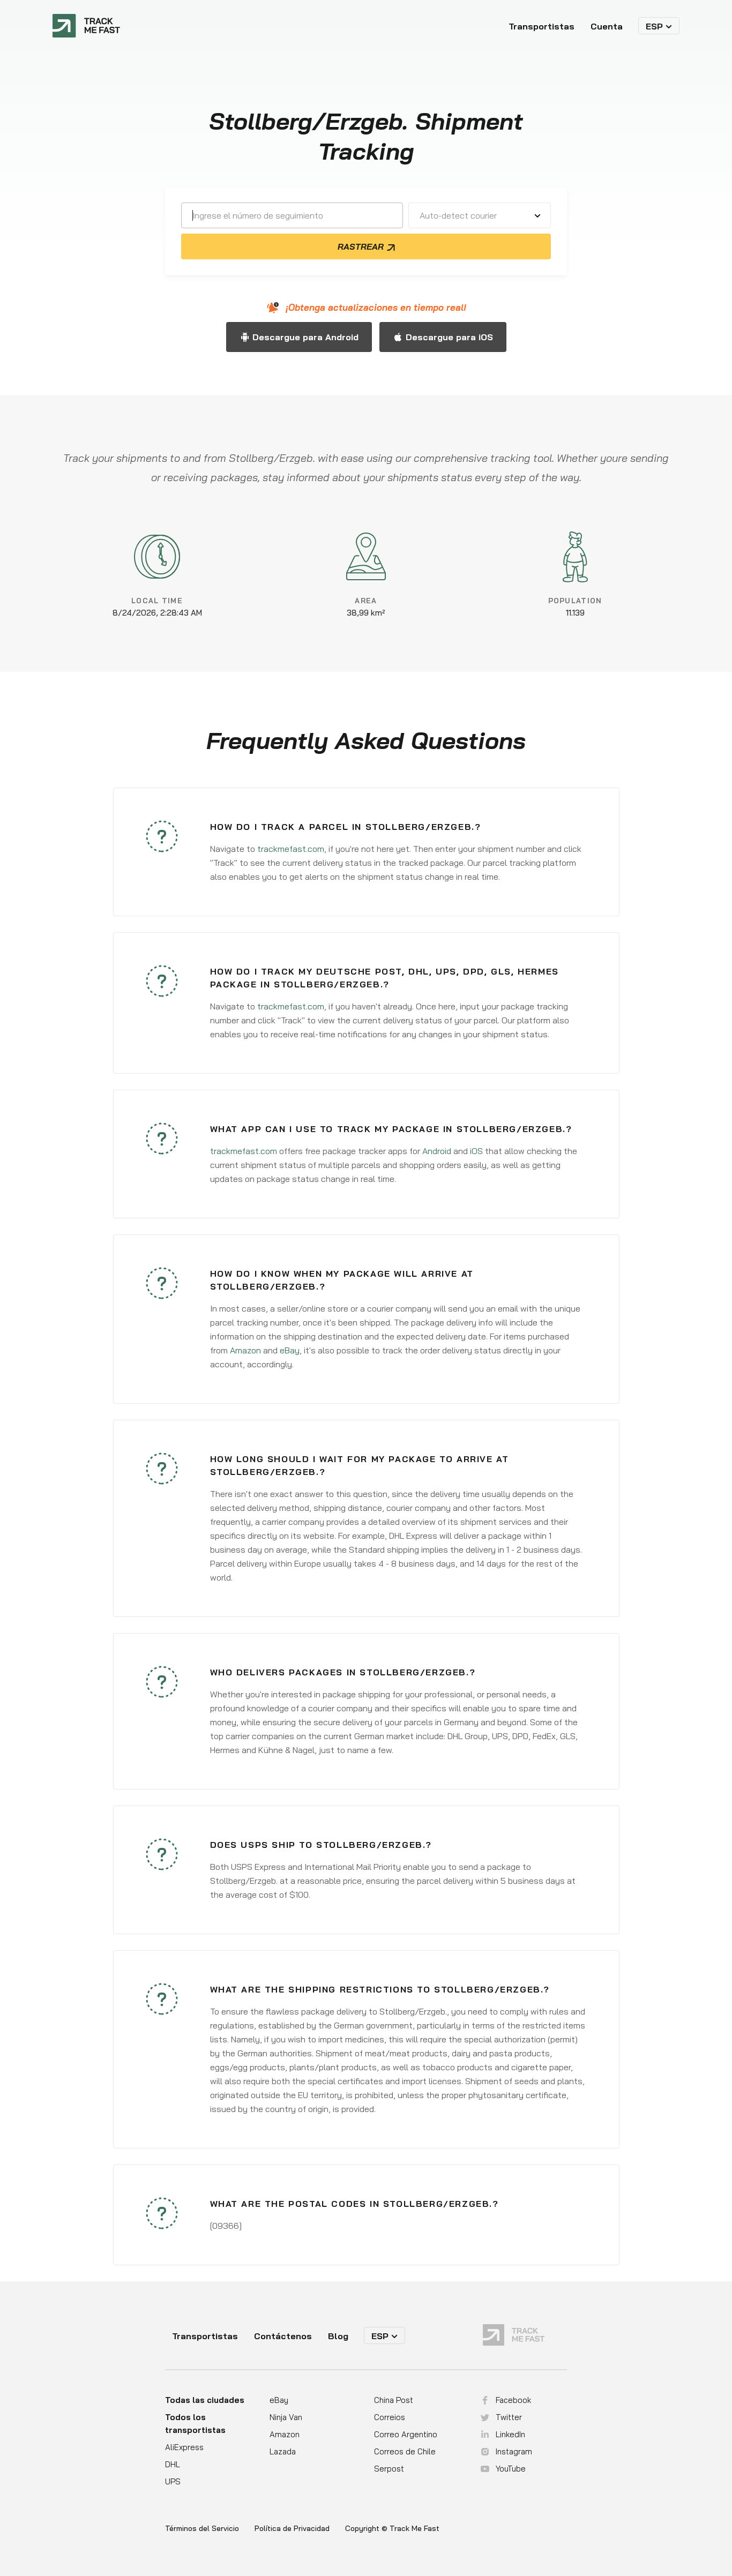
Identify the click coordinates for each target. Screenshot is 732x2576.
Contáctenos (283, 2336)
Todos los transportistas (195, 2424)
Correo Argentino (406, 2434)
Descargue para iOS (449, 337)
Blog (338, 2336)
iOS (476, 1151)
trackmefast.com (291, 849)
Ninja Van (286, 2417)
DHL (173, 2464)
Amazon (245, 1350)
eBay (290, 1350)
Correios (390, 2417)
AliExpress (184, 2447)
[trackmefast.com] (86, 26)
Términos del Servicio (202, 2529)
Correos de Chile (405, 2451)
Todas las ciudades (205, 2400)
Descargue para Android (305, 337)
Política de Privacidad (292, 2529)
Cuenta (607, 26)
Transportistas (541, 26)
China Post (394, 2400)
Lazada (283, 2451)
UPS (173, 2481)
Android (437, 1151)
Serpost (389, 2469)
